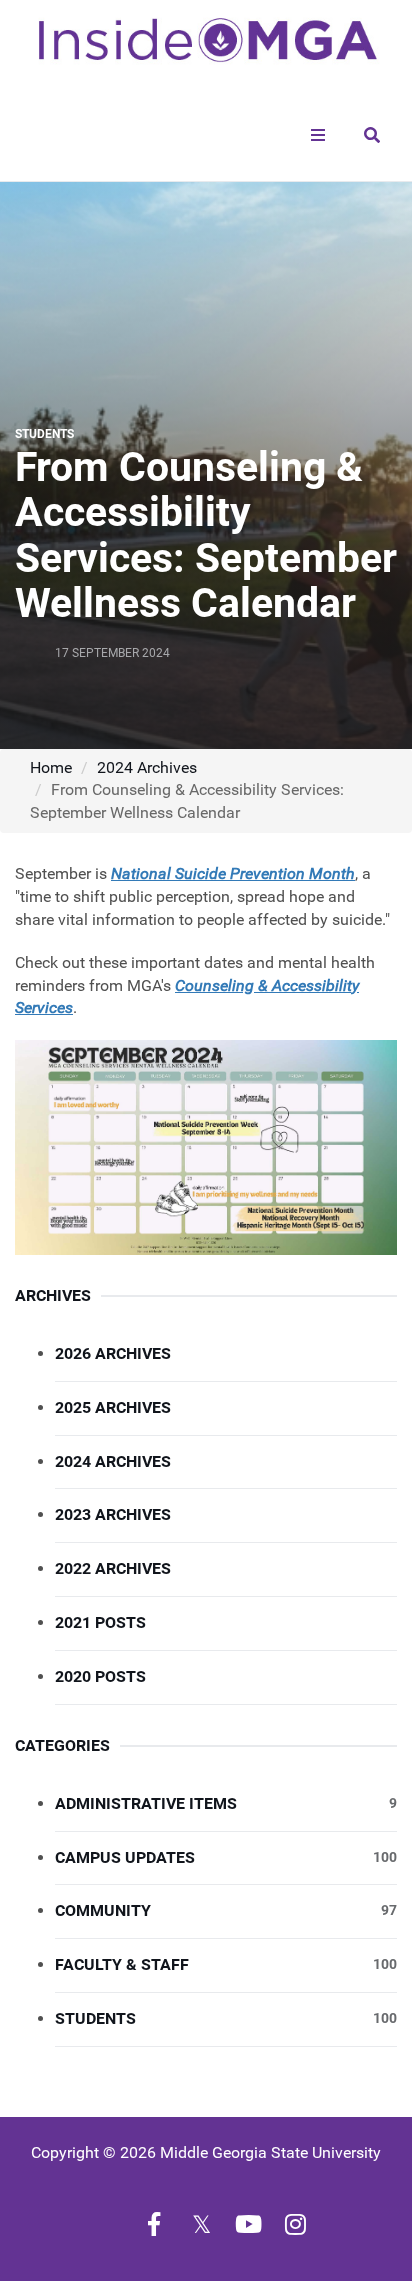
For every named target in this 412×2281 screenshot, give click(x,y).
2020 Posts (100, 1676)
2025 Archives (113, 1407)
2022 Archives (113, 1568)
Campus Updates (226, 1857)
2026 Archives (113, 1353)
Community (226, 1910)
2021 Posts (100, 1622)
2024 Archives (147, 767)
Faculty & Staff (226, 1964)
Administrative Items (226, 1803)
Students (226, 2018)
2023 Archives (113, 1514)
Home (51, 767)
